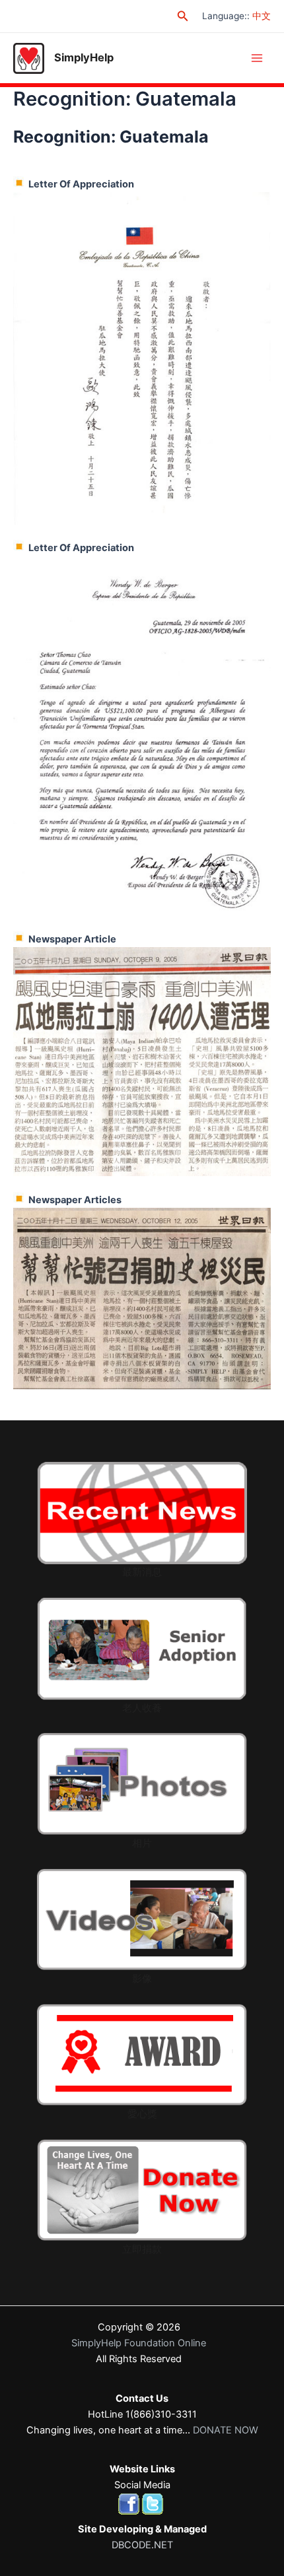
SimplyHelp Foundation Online (139, 2343)
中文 (262, 16)
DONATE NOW (226, 2430)
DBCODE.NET (142, 2545)
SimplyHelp (84, 57)
